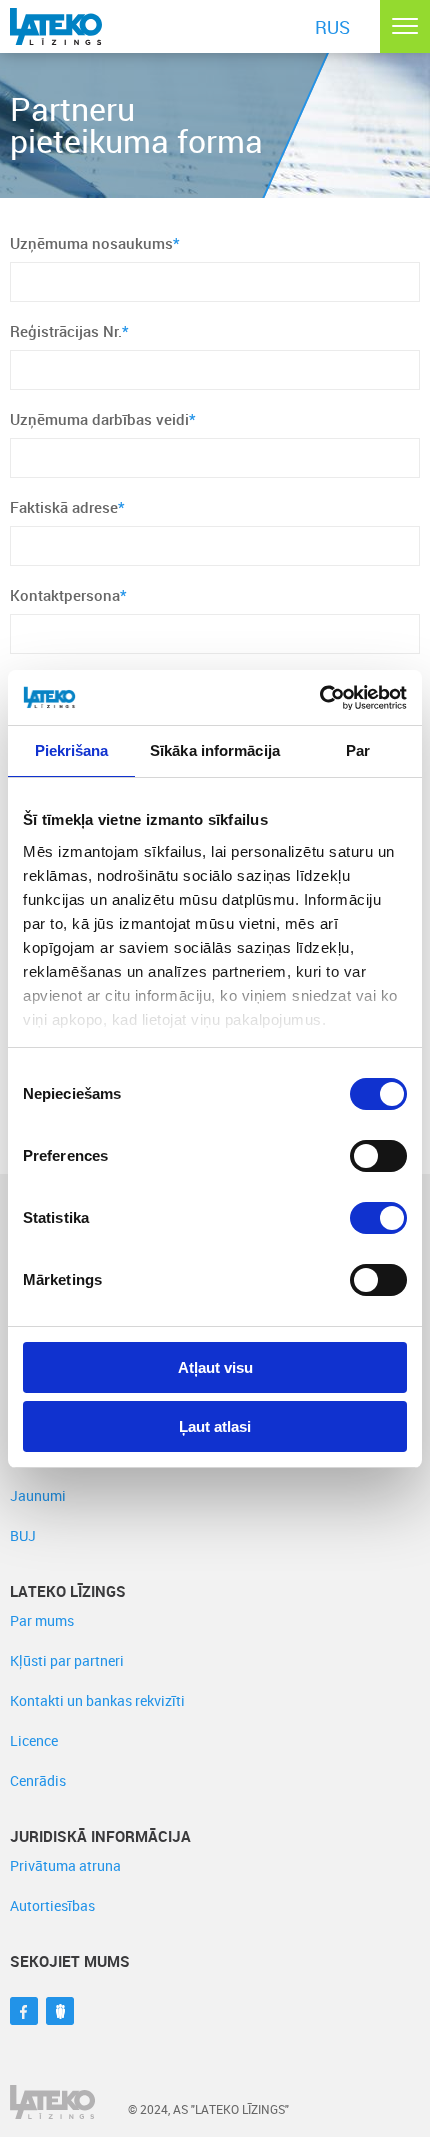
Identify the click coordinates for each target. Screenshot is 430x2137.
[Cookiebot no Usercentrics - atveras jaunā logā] (319, 698)
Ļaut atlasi (215, 1426)
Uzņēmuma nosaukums (95, 243)
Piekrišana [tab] (72, 750)
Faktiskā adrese (67, 507)
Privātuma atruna (65, 1865)
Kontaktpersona (68, 595)
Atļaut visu (215, 1367)
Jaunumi (38, 1495)
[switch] (378, 1156)
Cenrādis (38, 1780)
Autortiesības (52, 1905)
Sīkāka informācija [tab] (215, 750)
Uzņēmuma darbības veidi (103, 419)
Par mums (42, 1620)
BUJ (23, 1535)
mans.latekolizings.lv (129, 25)
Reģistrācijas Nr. (69, 331)
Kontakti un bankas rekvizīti (97, 1700)
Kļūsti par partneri (67, 1660)
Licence (34, 1740)
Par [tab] (358, 750)
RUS (332, 27)
